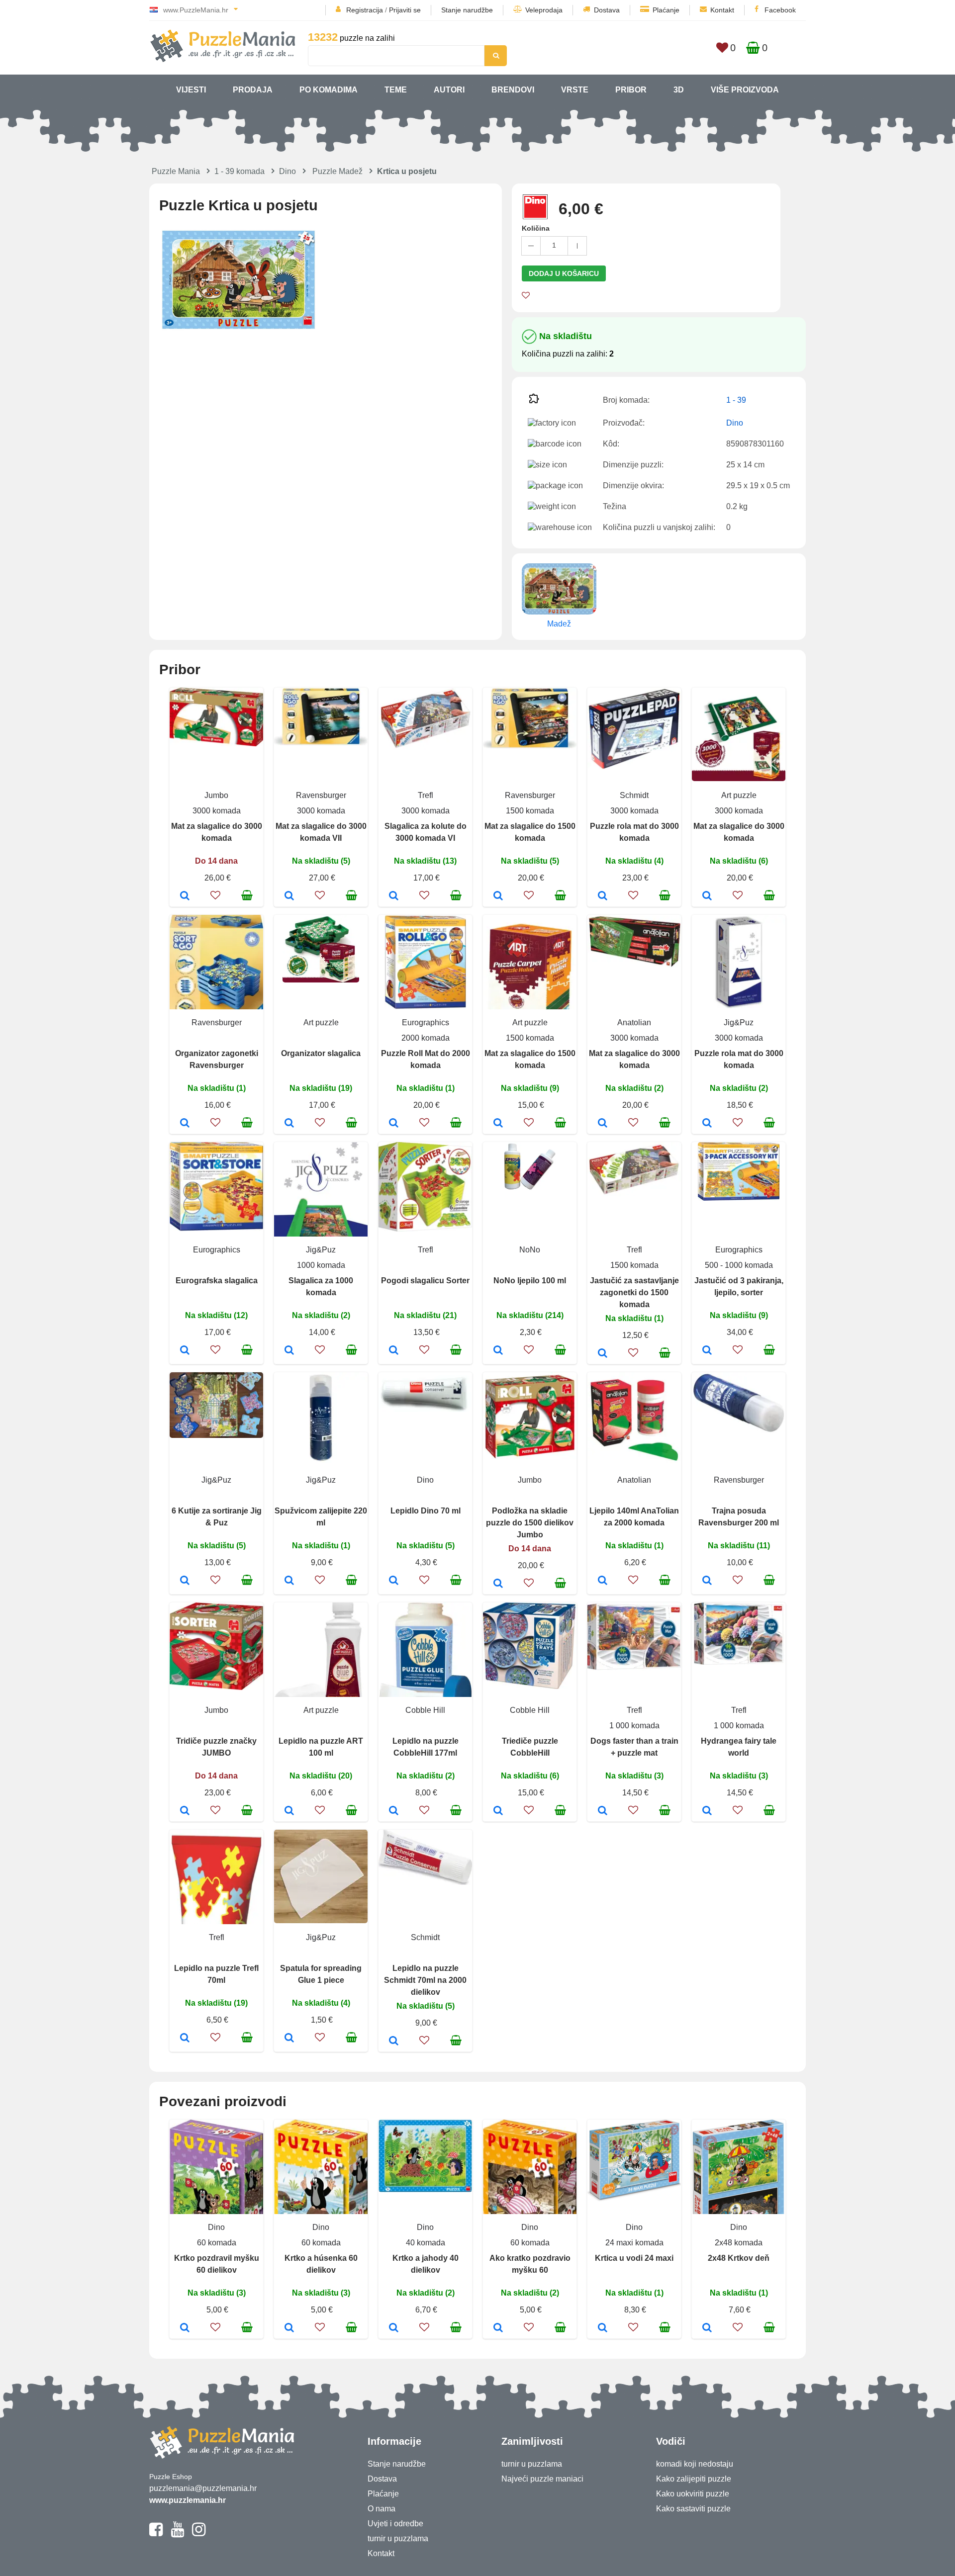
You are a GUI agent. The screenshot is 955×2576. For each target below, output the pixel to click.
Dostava (607, 10)
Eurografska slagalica (217, 1281)
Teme (396, 90)
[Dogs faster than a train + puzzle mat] (603, 1811)
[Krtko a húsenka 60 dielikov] (289, 2328)
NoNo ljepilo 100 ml (530, 1281)
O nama (382, 2509)
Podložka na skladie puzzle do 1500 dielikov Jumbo (530, 1523)
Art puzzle (739, 795)
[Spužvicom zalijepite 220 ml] (289, 1581)
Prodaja (253, 90)
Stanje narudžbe (467, 10)
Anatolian (634, 1022)
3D (679, 90)
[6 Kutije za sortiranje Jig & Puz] (185, 1581)
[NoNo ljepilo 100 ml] (498, 1351)
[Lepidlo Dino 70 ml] (394, 1581)
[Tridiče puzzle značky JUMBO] (185, 1811)
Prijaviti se (405, 10)
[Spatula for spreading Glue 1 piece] (289, 2039)
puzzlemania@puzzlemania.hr (203, 2488)
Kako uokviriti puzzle (693, 2494)
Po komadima (329, 90)
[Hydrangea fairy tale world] (707, 1811)
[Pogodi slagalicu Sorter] (394, 1351)
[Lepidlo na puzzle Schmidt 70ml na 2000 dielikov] (394, 2042)
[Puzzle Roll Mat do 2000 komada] (394, 1124)
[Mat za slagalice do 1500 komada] (498, 896)
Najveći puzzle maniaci (542, 2479)
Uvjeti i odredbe (395, 2524)
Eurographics (426, 1022)
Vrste (575, 90)
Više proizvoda (745, 90)
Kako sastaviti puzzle (693, 2509)
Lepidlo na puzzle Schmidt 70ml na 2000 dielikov (425, 1980)
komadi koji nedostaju (695, 2464)
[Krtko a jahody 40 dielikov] (394, 2328)
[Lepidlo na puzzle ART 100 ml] (289, 1811)
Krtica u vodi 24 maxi (634, 2258)
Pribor (631, 90)
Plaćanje (666, 10)
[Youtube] (177, 2534)
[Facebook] (156, 2534)
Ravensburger (321, 795)
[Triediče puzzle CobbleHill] (498, 1811)
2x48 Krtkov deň (739, 2258)
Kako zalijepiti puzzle (694, 2479)
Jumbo (216, 795)
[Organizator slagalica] (289, 1124)
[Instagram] (199, 2534)
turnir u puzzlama (398, 2538)
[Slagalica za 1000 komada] (289, 1351)
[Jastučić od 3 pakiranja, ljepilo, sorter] (707, 1351)
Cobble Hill (425, 1710)
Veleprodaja (544, 10)
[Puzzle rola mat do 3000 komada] (603, 896)
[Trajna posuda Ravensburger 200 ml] (707, 1581)
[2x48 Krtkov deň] (707, 2328)
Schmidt (634, 795)
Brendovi (513, 90)
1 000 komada (634, 1726)
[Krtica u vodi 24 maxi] (603, 2328)
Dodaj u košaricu (564, 273)
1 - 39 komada (239, 171)
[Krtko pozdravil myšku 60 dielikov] (185, 2328)
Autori (449, 90)
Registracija (365, 10)
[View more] (216, 744)
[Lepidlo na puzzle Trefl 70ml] (185, 2039)
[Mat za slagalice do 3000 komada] (185, 896)
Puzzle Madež (337, 171)
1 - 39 (736, 400)
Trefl (426, 795)
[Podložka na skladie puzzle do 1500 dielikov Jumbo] (498, 1584)
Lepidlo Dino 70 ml (426, 1511)
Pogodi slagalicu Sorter (425, 1281)
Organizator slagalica (321, 1053)
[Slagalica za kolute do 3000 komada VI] (394, 896)
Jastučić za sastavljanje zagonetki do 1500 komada (634, 1292)
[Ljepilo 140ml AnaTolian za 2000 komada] (603, 1581)
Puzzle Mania (176, 171)
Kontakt (722, 10)
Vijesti (191, 90)
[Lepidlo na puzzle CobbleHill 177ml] (394, 1811)
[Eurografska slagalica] (185, 1351)
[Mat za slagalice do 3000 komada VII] (289, 896)
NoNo (530, 1250)
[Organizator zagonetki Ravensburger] (185, 1124)
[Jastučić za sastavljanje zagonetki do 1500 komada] (603, 1354)
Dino (287, 171)
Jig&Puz (739, 1022)
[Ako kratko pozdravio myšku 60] (498, 2328)
